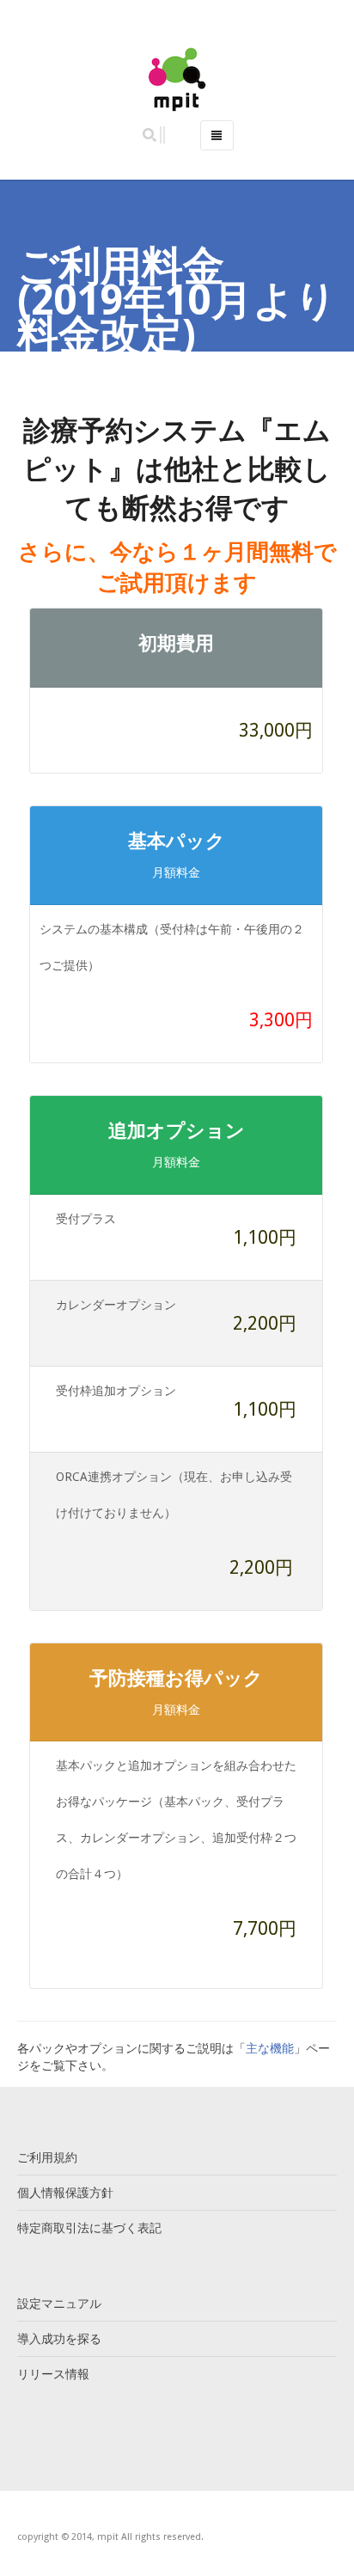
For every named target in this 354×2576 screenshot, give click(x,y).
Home (93, 377)
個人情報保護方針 (65, 2193)
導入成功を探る (59, 2339)
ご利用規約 (47, 2157)
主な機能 (270, 2048)
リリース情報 (53, 2374)
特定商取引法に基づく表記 (89, 2228)
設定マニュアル (59, 2304)
